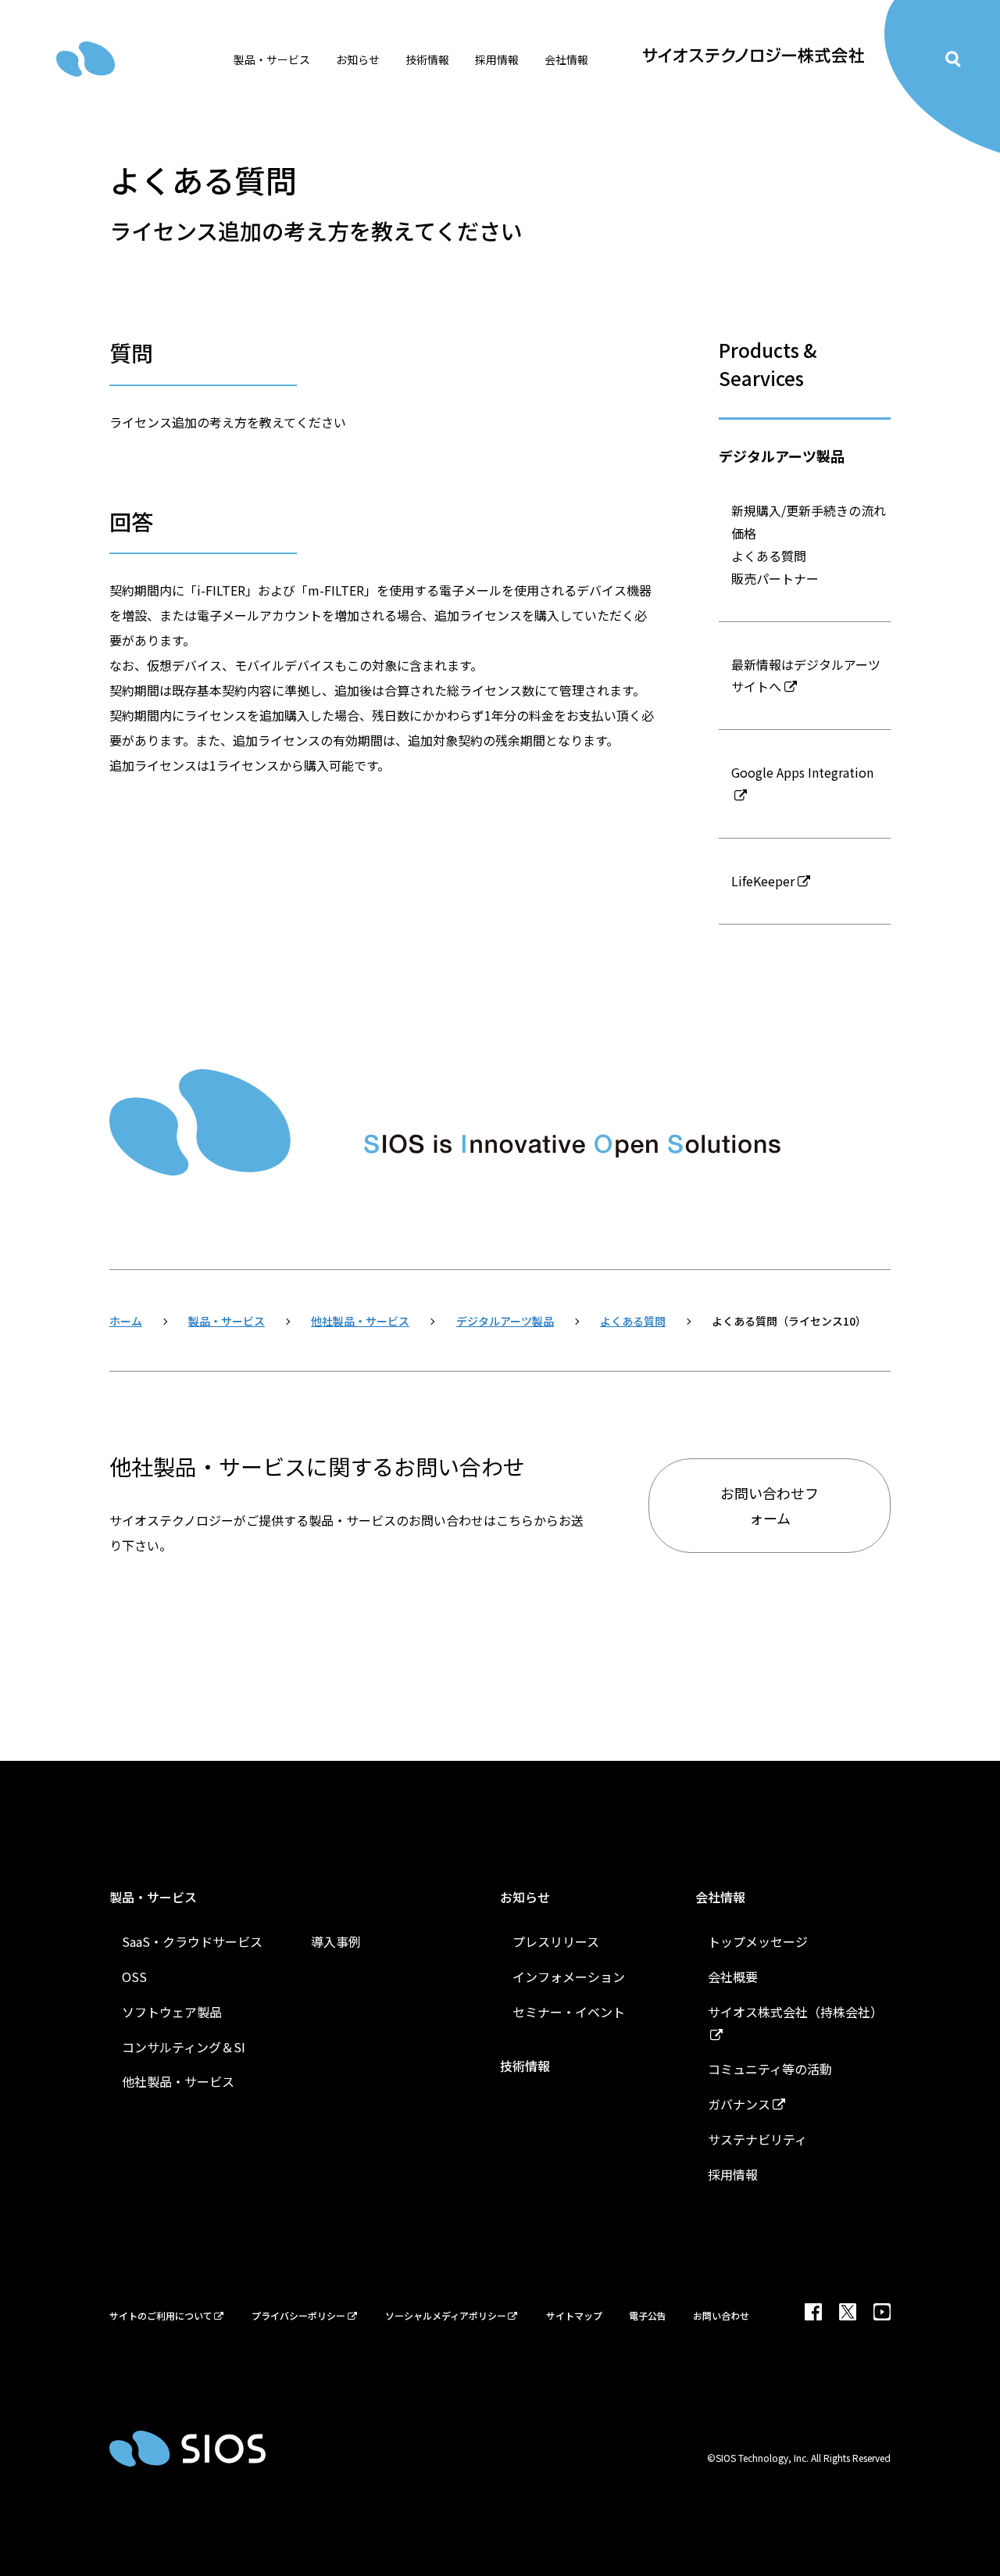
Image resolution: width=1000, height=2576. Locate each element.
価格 (744, 533)
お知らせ (525, 1897)
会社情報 (720, 1897)
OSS (134, 1977)
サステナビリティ (757, 2139)
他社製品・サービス (178, 2081)
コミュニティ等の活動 (770, 2069)
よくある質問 (769, 556)
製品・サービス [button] (272, 59)
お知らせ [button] (358, 59)
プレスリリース (556, 1941)
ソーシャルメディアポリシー (446, 2315)
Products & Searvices (768, 364)
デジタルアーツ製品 (782, 456)
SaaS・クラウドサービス (192, 1941)
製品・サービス (153, 1897)
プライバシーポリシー (298, 2315)
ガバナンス (739, 2104)
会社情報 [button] (566, 59)
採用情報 (733, 2174)
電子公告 (648, 2315)
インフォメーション (569, 1977)
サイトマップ (574, 2315)
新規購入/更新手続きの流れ (809, 510)
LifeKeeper (763, 881)
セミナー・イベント (569, 2012)
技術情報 (427, 59)
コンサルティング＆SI (184, 2047)
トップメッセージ (758, 1941)
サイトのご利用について (161, 2315)
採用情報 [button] (497, 59)
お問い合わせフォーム (770, 1505)
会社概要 (733, 1977)
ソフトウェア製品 (172, 2012)
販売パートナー (775, 578)
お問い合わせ (721, 2315)
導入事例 (336, 1941)
